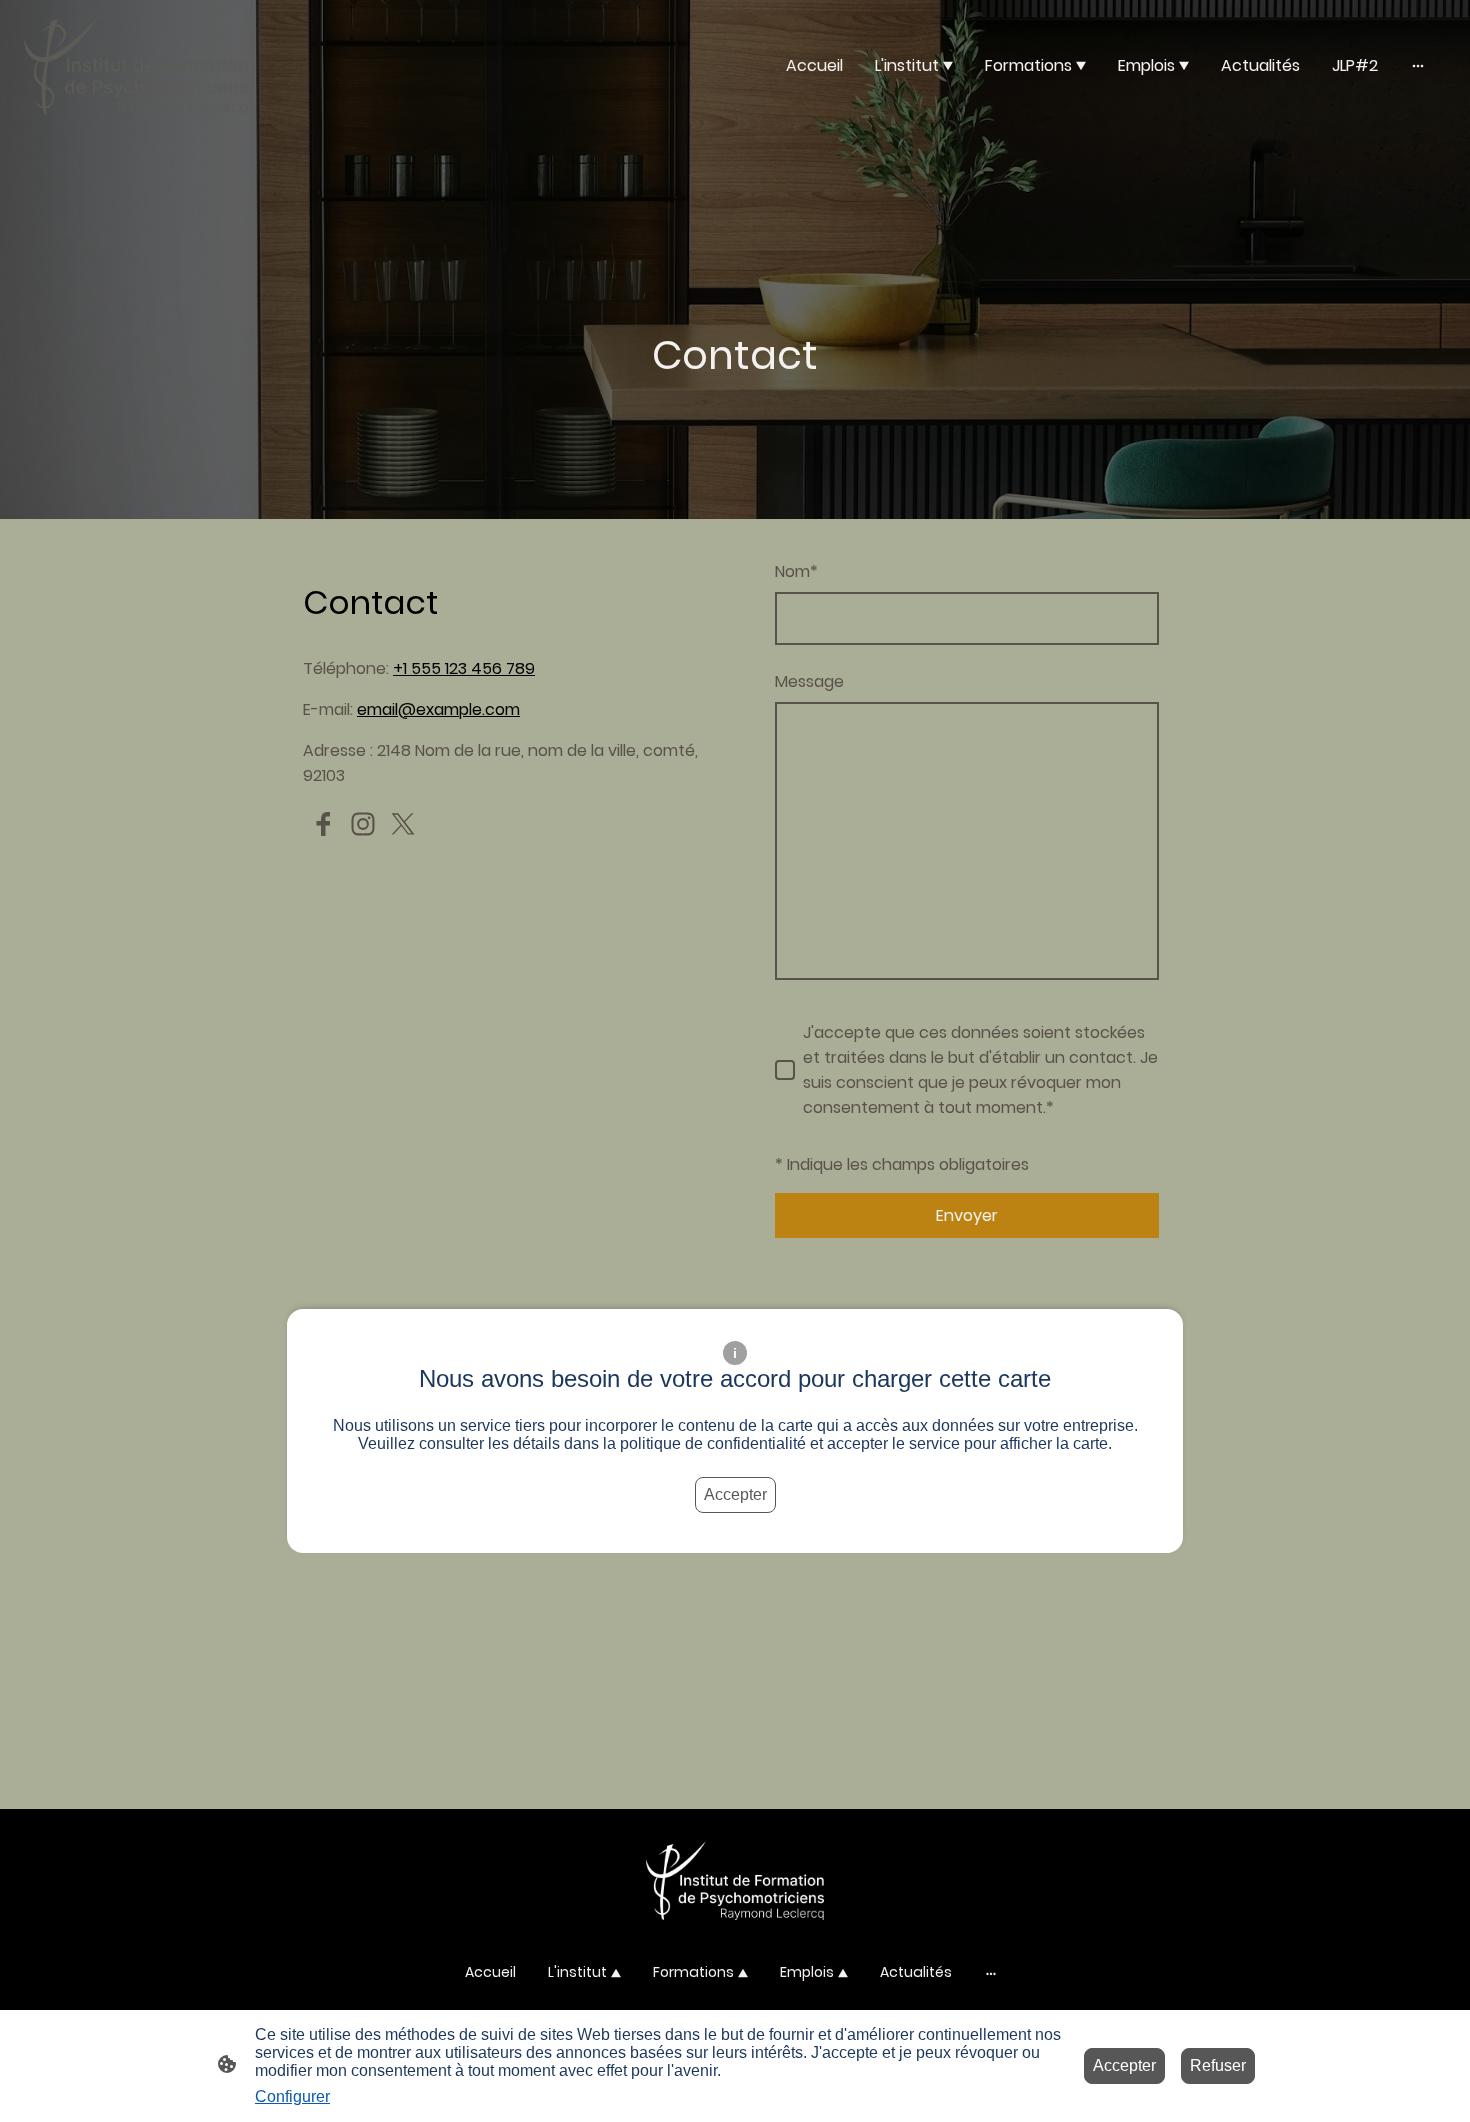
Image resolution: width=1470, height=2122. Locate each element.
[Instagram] (363, 824)
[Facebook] (323, 824)
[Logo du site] (136, 65)
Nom (796, 571)
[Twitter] (403, 824)
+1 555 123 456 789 (464, 668)
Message (809, 681)
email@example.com (438, 709)
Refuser (1218, 2065)
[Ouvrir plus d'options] (1418, 65)
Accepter (735, 1494)
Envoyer (967, 1215)
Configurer (292, 2096)
